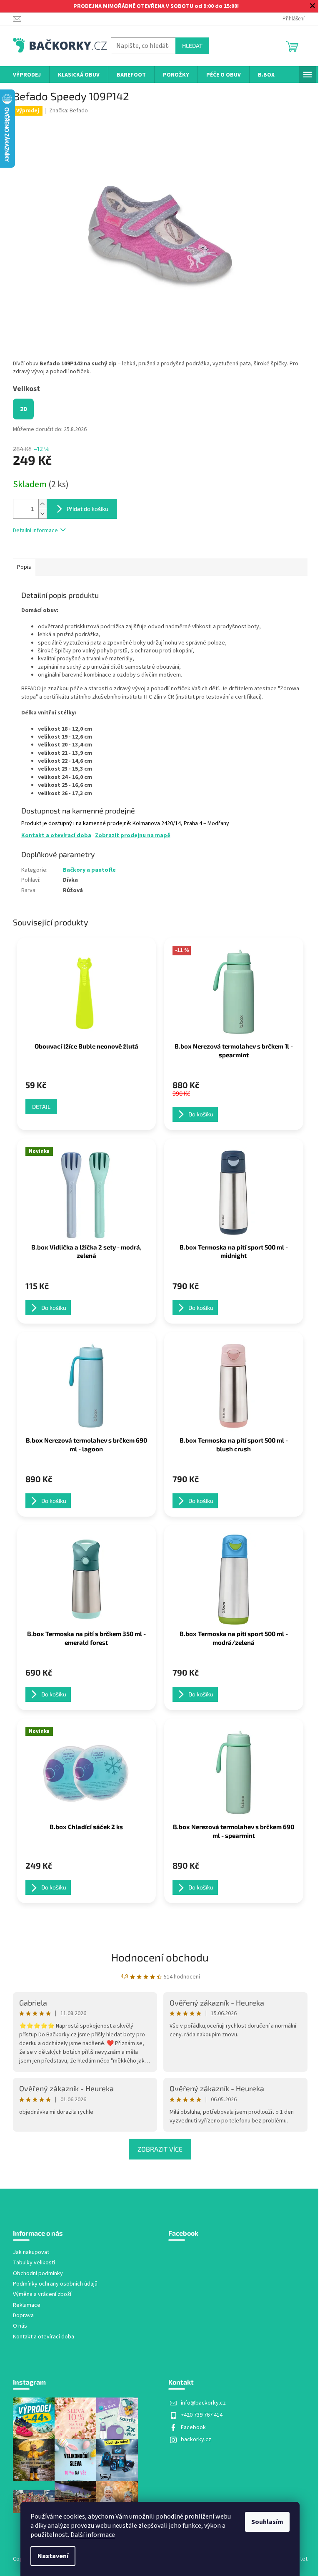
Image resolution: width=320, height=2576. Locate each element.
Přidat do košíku (87, 509)
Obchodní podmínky (38, 2274)
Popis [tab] (24, 567)
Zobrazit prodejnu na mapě (133, 836)
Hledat (192, 46)
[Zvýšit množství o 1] (42, 504)
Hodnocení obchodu (160, 1957)
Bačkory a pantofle (89, 870)
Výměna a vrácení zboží (42, 2295)
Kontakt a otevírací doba (56, 836)
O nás (20, 2326)
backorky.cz (196, 2440)
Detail (41, 1107)
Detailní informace (35, 531)
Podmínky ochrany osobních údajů (55, 2284)
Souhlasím (267, 2522)
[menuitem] (27, 75)
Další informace (93, 2535)
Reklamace (27, 2305)
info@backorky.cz (203, 2403)
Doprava (23, 2316)
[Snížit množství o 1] (42, 514)
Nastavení (53, 2556)
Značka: (69, 111)
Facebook (193, 2427)
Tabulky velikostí (34, 2263)
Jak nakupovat (31, 2252)
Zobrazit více (160, 2149)
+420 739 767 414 (202, 2415)
